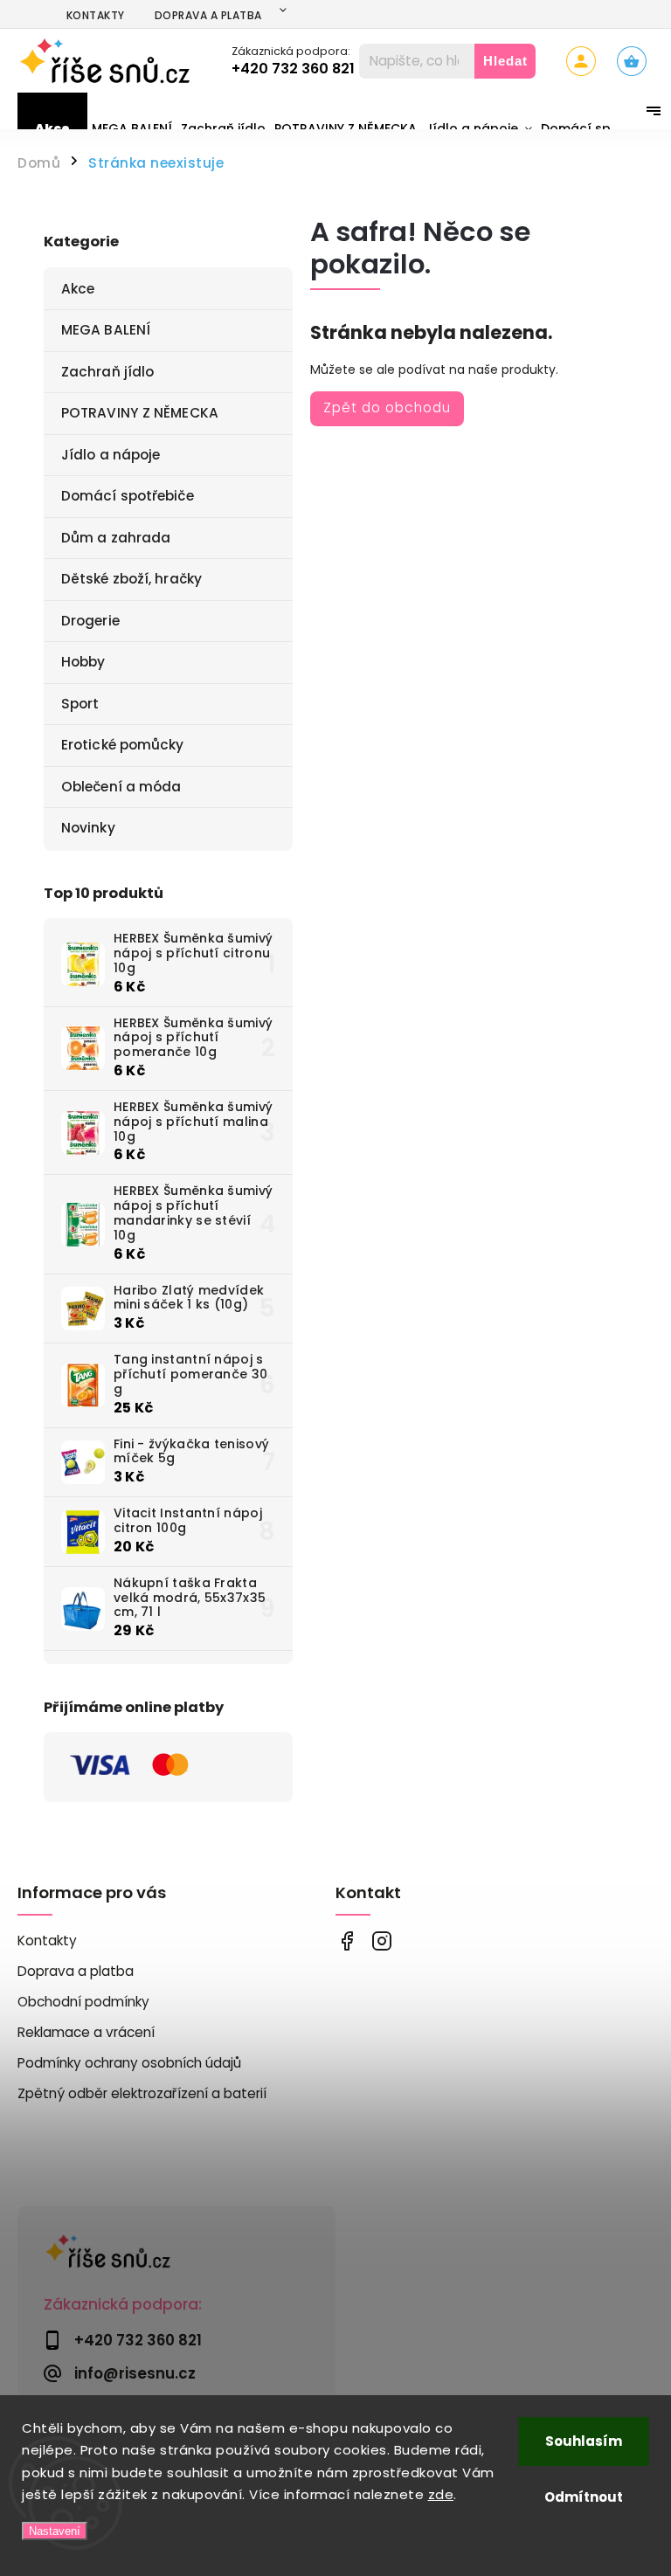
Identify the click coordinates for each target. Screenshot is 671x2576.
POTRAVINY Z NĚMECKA (140, 413)
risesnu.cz (381, 1941)
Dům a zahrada (116, 538)
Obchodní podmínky (83, 2002)
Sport (80, 704)
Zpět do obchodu (387, 407)
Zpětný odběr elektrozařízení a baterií (142, 2093)
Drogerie (90, 621)
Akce (78, 289)
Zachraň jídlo (107, 372)
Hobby (83, 662)
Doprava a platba (208, 15)
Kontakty (96, 15)
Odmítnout (584, 2497)
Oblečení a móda (121, 787)
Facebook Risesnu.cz (346, 1941)
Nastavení (55, 2531)
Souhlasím (584, 2441)
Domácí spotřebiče (128, 496)
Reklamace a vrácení (86, 2032)
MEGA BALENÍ (106, 330)
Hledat (505, 61)
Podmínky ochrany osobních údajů (129, 2063)
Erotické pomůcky (123, 745)
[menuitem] (52, 128)
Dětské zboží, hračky (131, 579)
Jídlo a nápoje (111, 455)
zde (441, 2494)
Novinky (88, 828)
